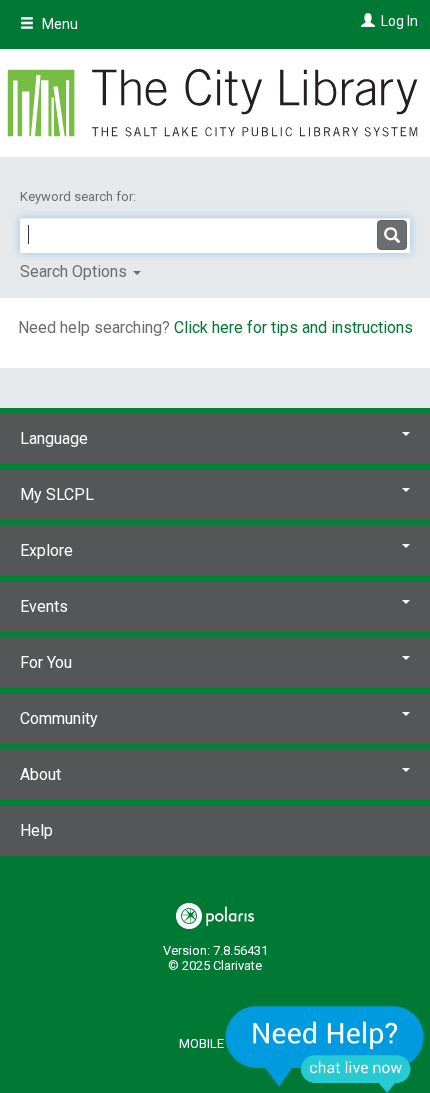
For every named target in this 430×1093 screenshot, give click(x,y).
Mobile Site (215, 1043)
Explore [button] (46, 550)
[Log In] (365, 21)
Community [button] (59, 718)
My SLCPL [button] (57, 494)
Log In (399, 21)
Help (36, 830)
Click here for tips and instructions (293, 327)
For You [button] (46, 662)
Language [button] (54, 438)
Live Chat (325, 1048)
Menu (58, 24)
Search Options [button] (75, 271)
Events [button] (44, 606)
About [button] (40, 774)
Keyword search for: (79, 196)
